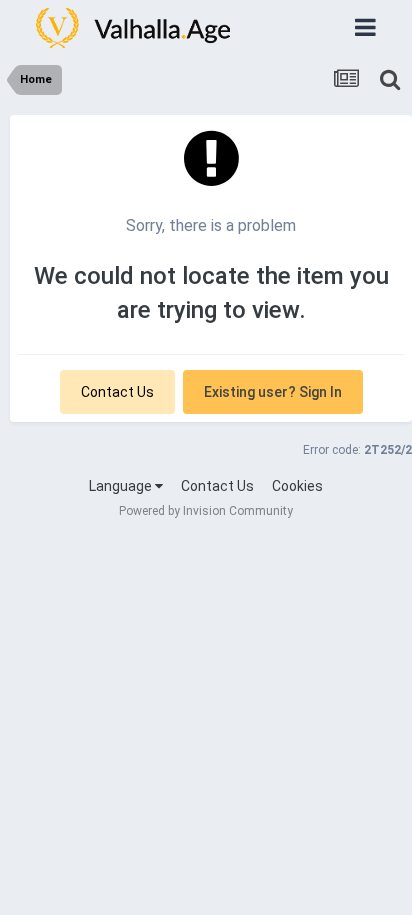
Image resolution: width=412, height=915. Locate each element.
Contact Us (117, 392)
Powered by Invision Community (206, 511)
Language (122, 486)
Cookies (297, 486)
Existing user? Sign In (273, 392)
